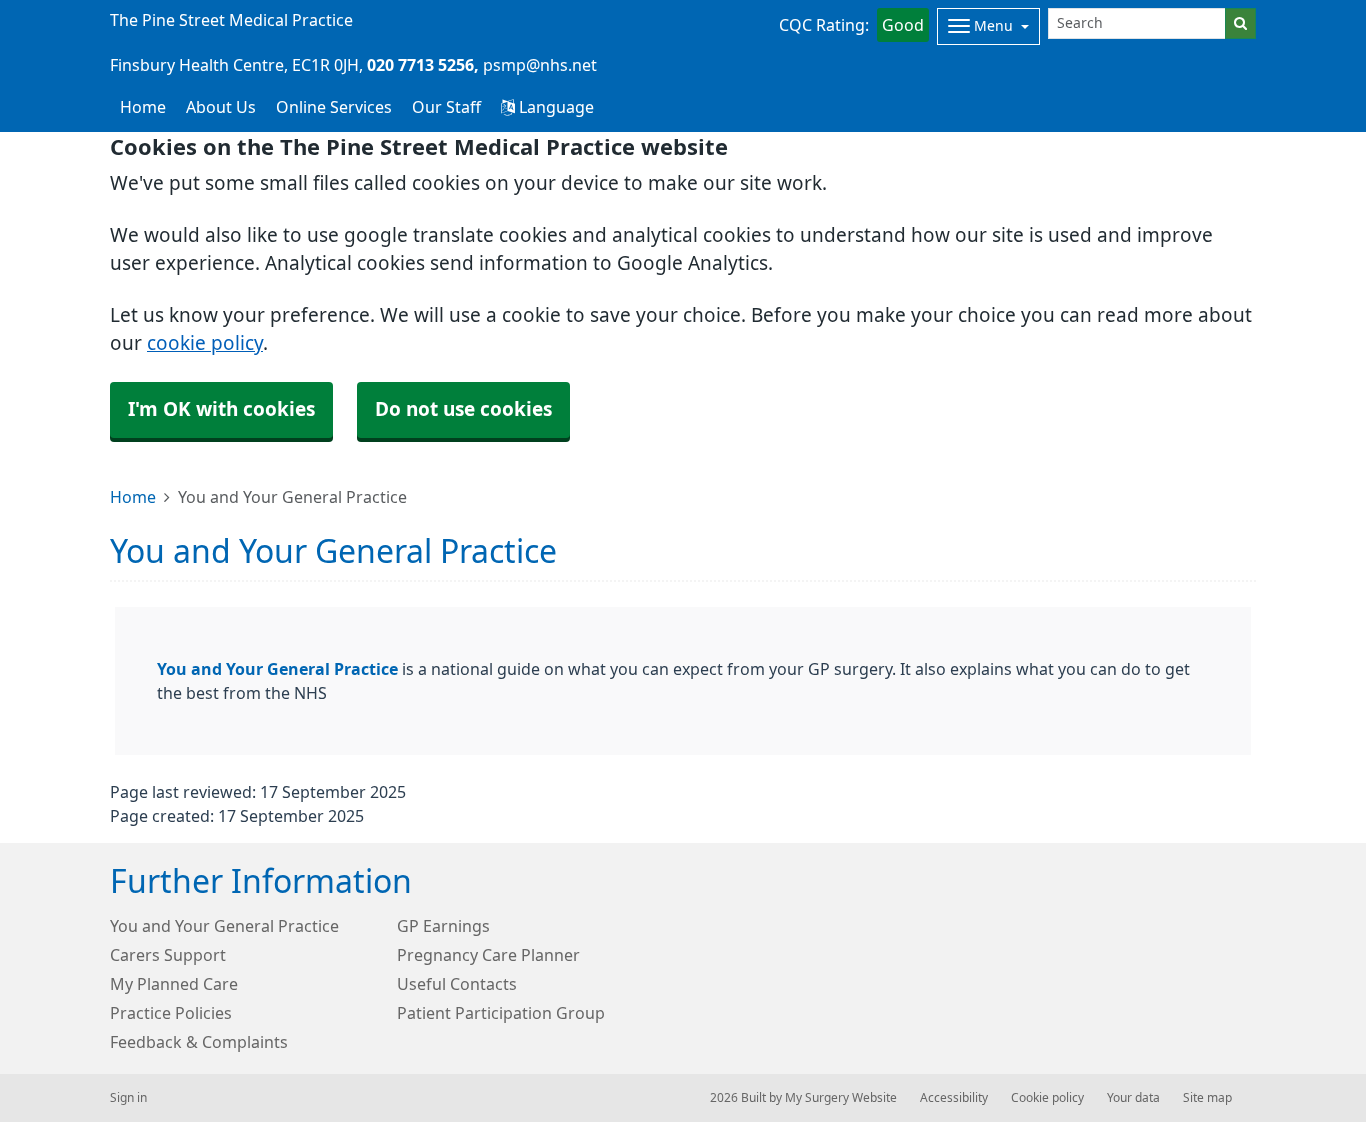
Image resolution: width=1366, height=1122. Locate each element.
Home (133, 497)
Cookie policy (1047, 1098)
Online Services (334, 107)
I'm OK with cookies (221, 409)
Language (554, 107)
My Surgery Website (841, 1098)
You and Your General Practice (277, 669)
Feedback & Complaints (199, 1042)
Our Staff (446, 107)
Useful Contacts (457, 984)
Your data (1133, 1098)
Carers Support (168, 955)
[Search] (1240, 23)
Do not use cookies (463, 409)
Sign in (128, 1098)
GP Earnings (443, 926)
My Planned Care (174, 984)
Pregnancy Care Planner (488, 955)
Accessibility (954, 1098)
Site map (1207, 1098)
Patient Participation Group (501, 1013)
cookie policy (205, 343)
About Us (221, 107)
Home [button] (143, 107)
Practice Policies (171, 1013)
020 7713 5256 (420, 65)
